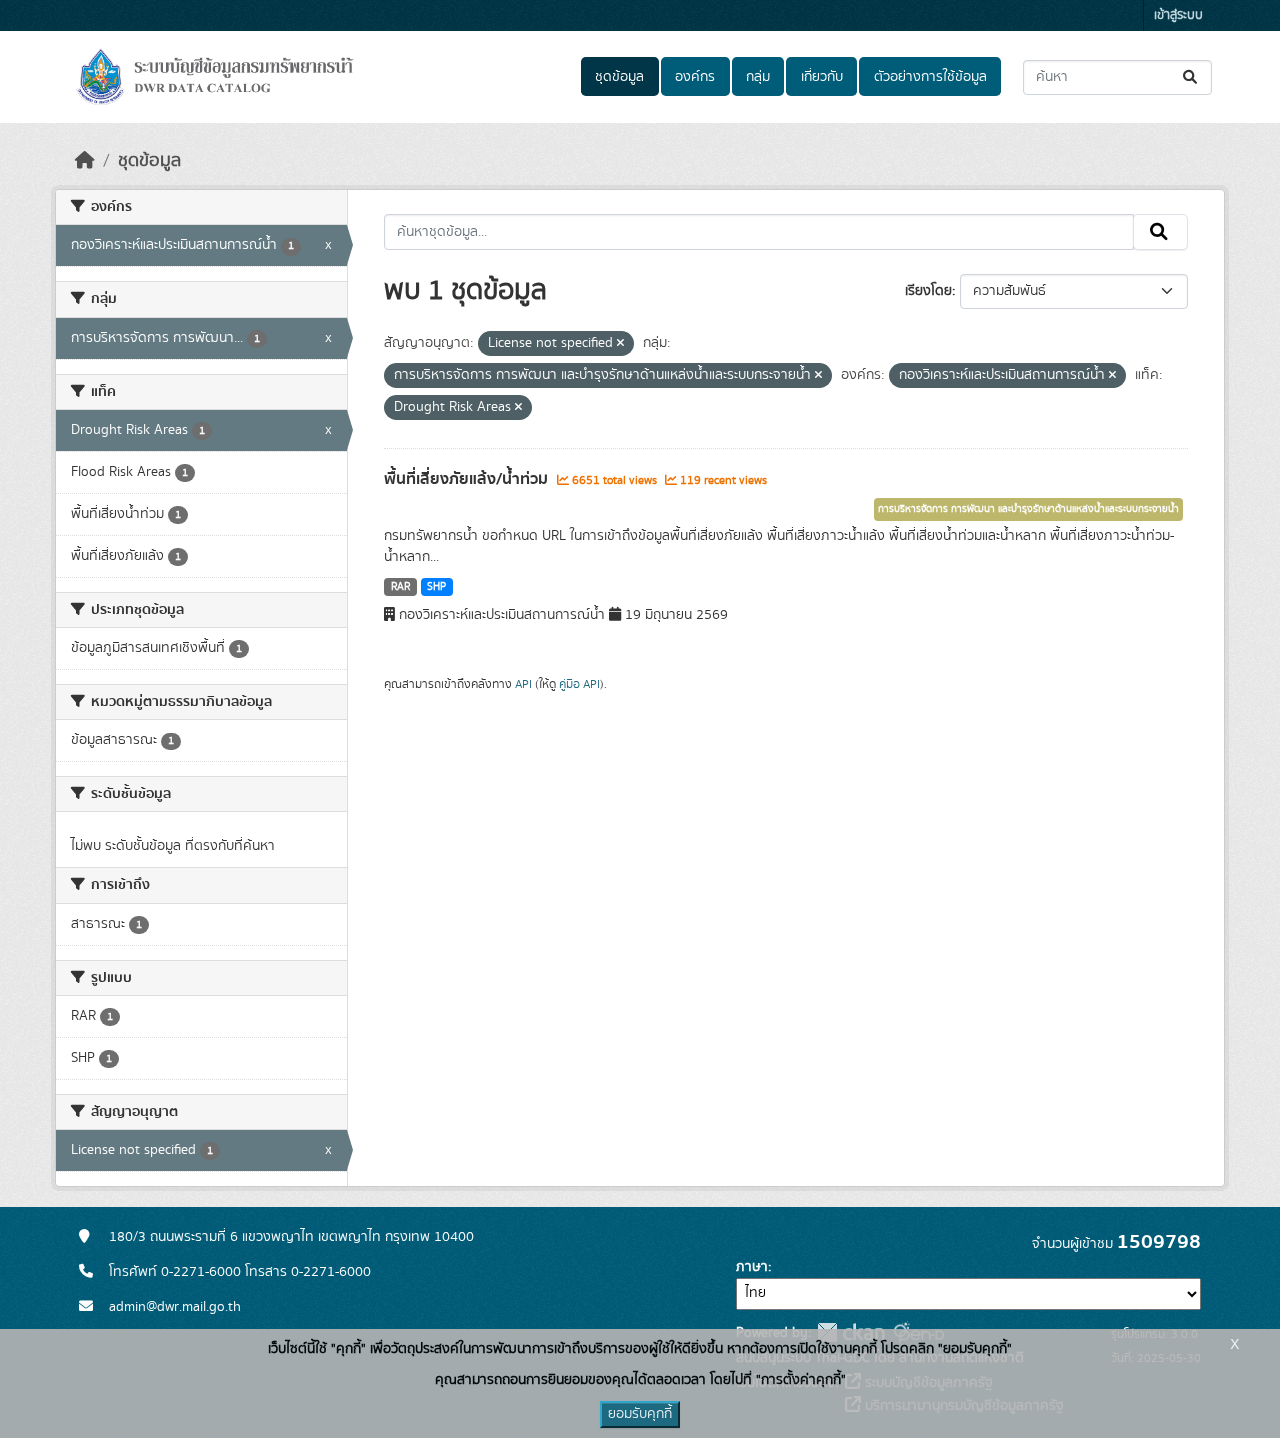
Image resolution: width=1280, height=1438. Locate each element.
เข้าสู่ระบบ (1178, 15)
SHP (436, 587)
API (523, 684)
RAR (400, 587)
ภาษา (752, 1267)
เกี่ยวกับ (822, 77)
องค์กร (695, 77)
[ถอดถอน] (620, 344)
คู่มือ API (579, 684)
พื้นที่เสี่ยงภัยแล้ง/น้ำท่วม (468, 479)
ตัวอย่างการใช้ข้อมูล (930, 77)
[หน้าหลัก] (85, 161)
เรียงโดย (928, 291)
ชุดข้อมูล (619, 77)
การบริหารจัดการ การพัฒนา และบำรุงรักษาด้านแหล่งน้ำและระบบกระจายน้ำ (1028, 509)
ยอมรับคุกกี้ (640, 1414)
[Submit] (1191, 77)
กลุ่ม (758, 77)
